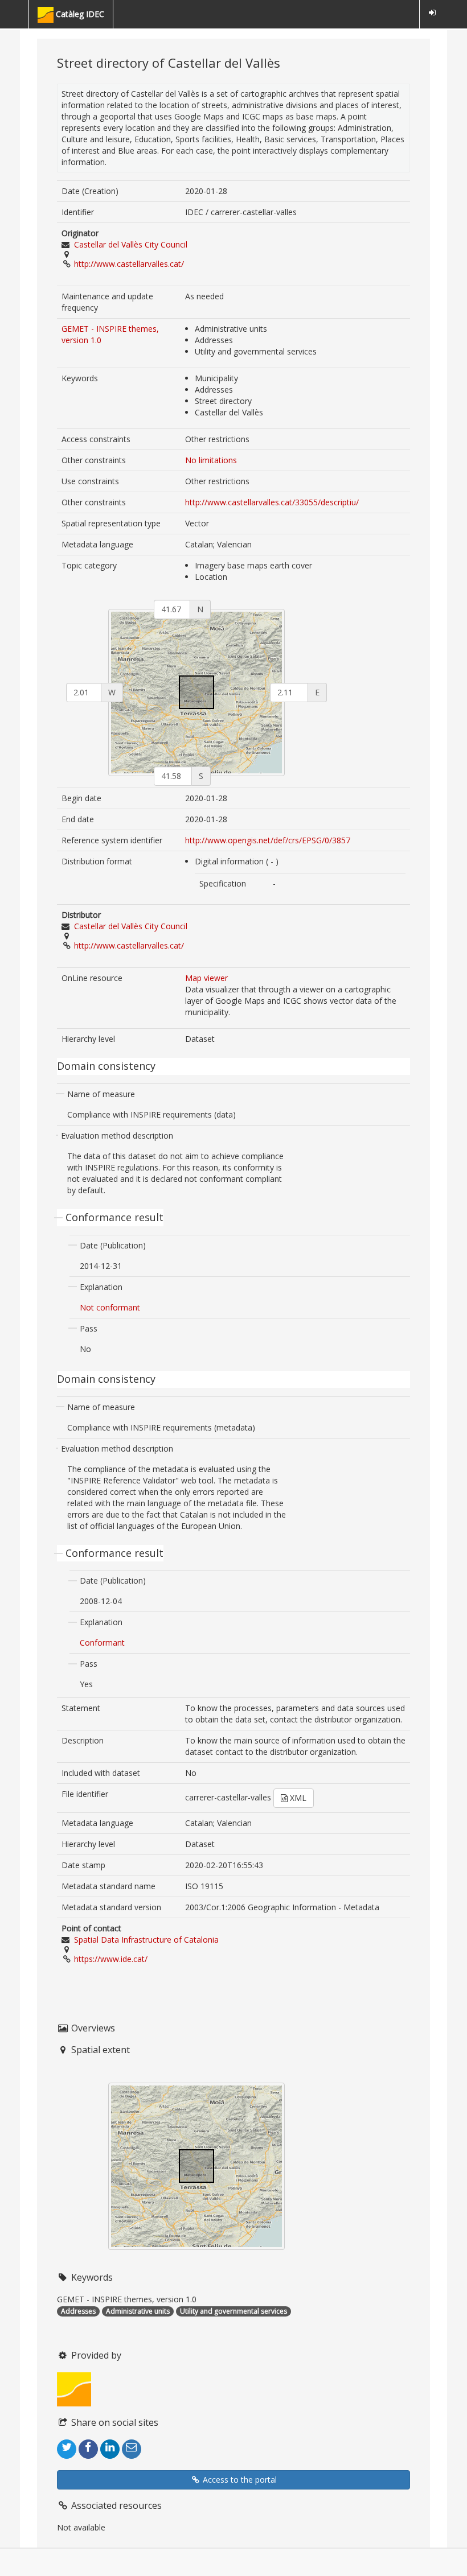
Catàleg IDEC (79, 14)
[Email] (132, 2449)
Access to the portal (239, 2480)
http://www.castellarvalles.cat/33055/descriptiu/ (272, 502)
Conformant (102, 1643)
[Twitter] (67, 2449)
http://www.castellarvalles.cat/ (129, 264)
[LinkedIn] (110, 2449)
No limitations (211, 460)
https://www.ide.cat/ (111, 1959)
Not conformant (110, 1307)
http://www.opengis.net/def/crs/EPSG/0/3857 (268, 840)
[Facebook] (88, 2449)
